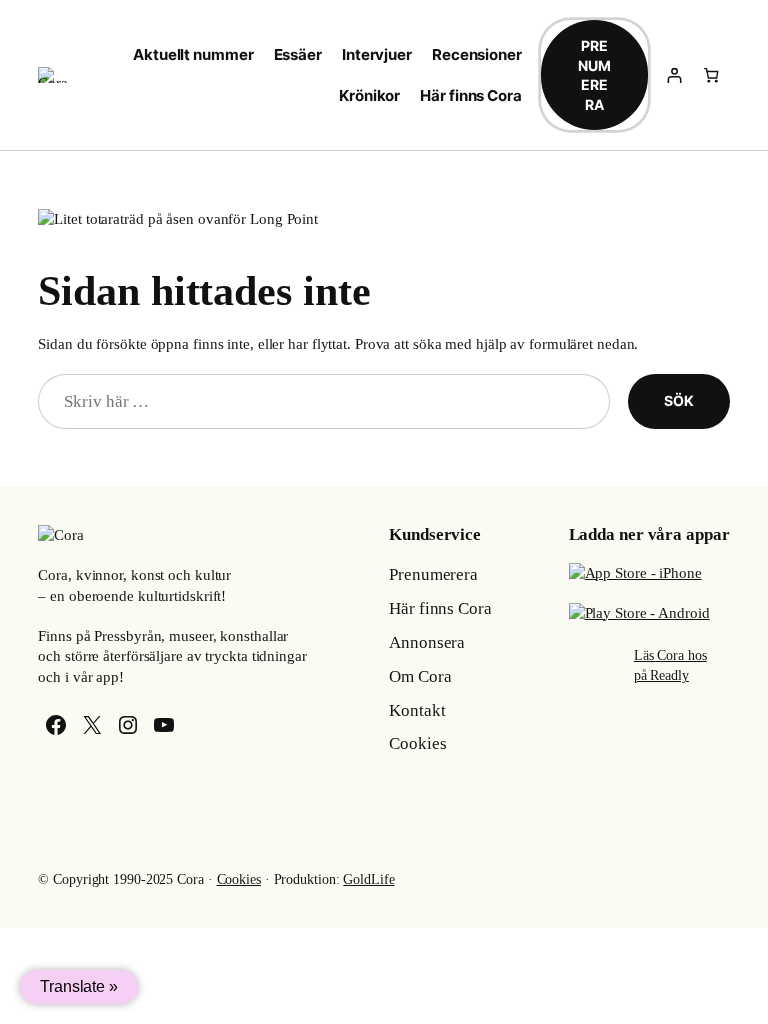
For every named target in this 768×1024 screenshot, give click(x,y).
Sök (679, 400)
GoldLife (368, 879)
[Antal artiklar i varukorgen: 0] (710, 75)
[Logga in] (673, 75)
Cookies (239, 879)
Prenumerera (594, 75)
